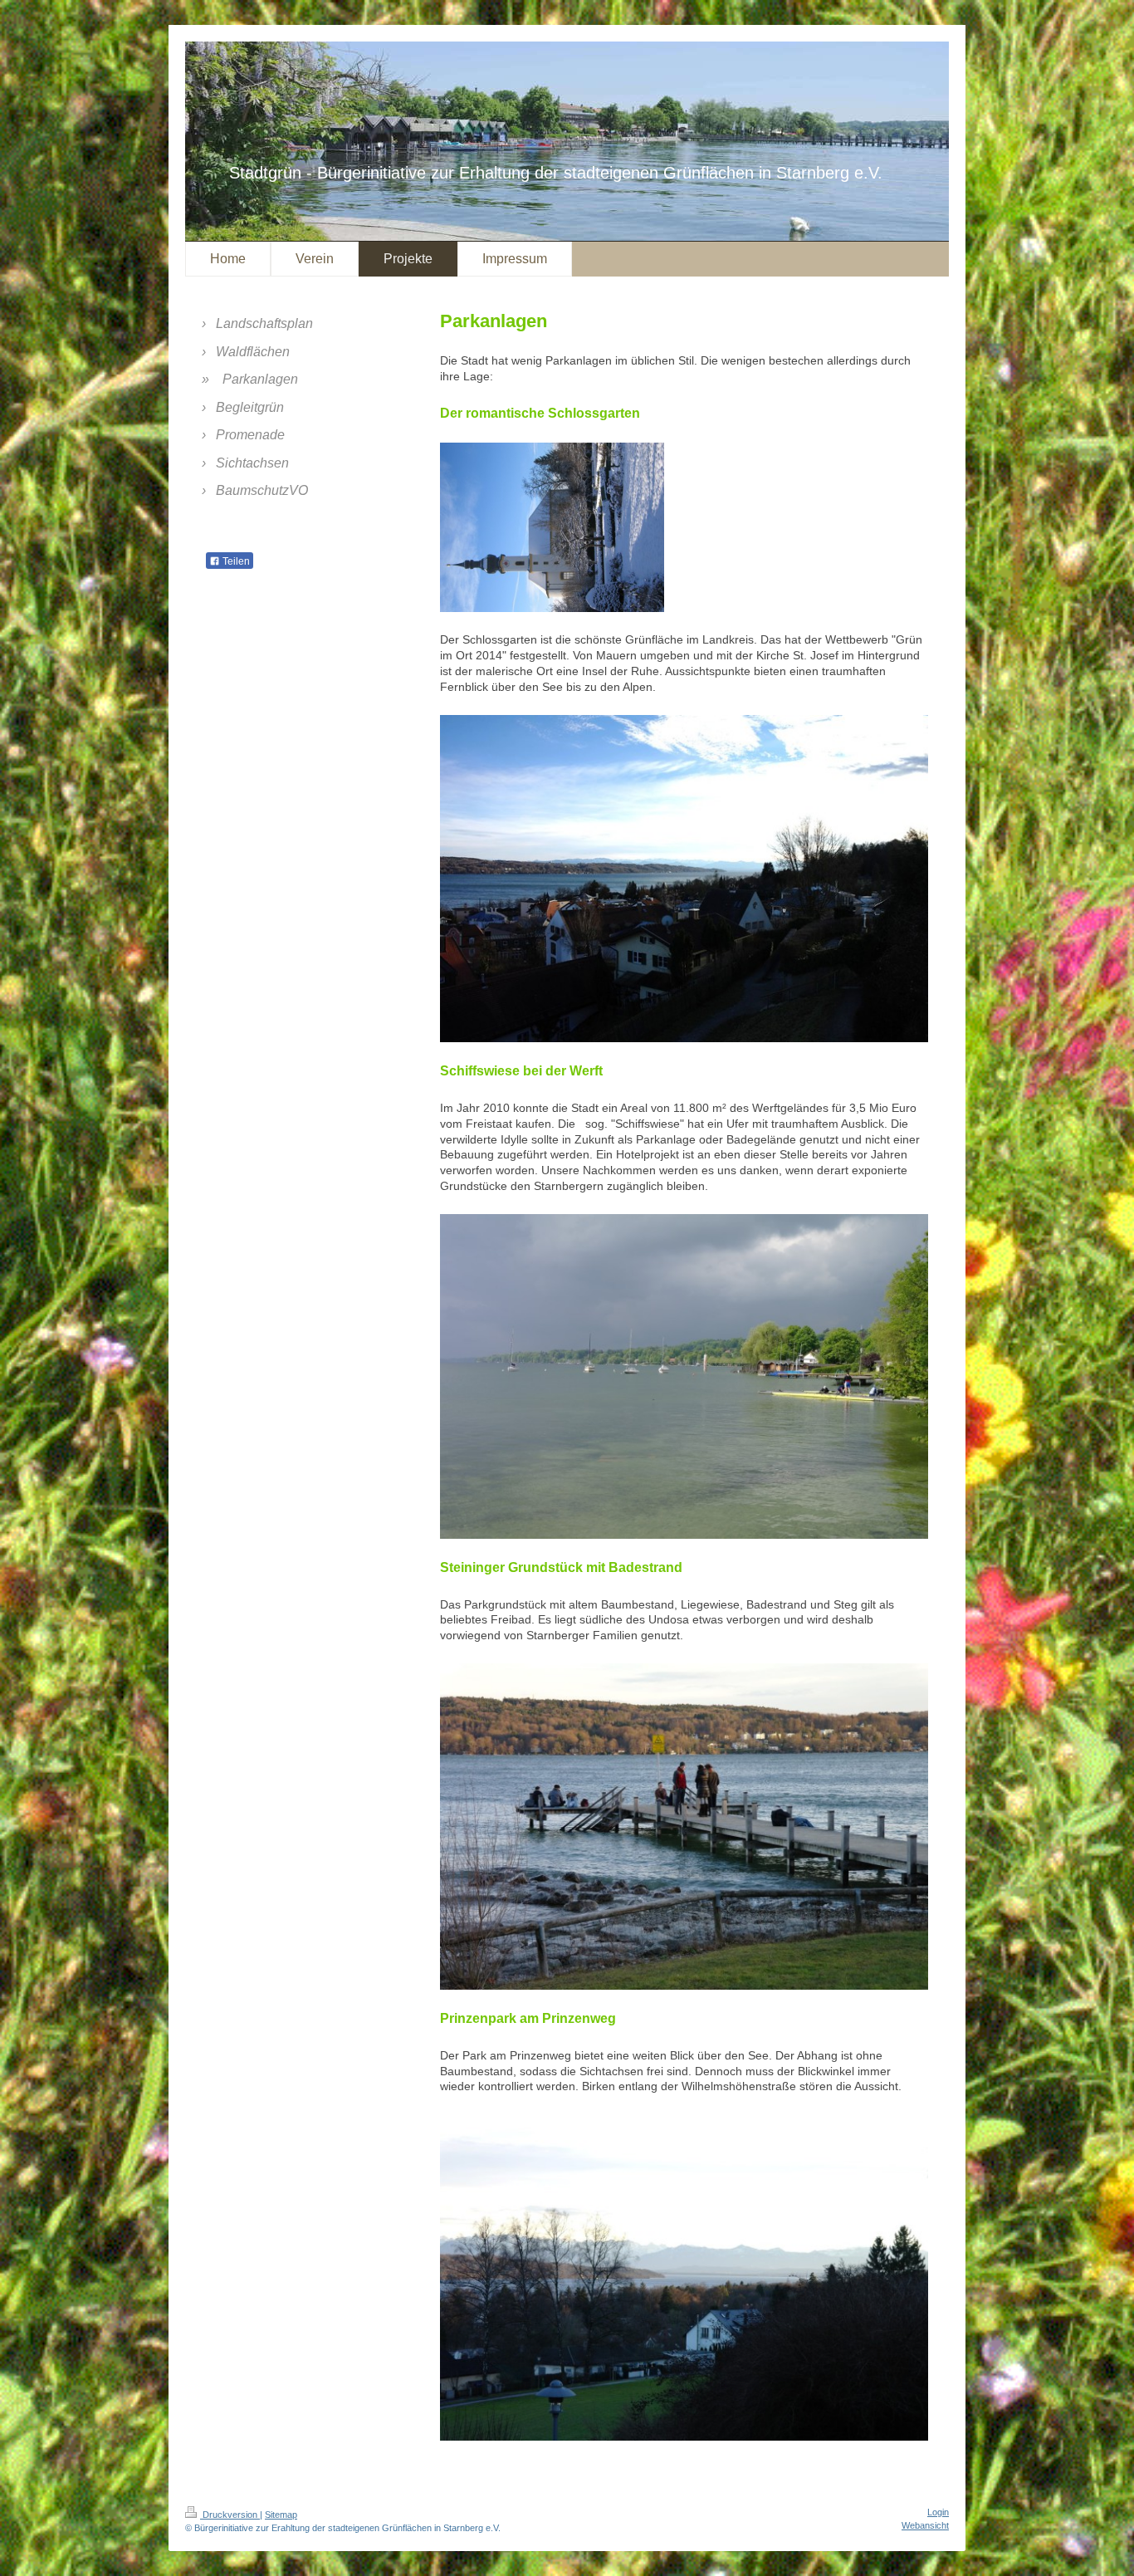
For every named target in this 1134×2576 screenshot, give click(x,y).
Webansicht (925, 2525)
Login (938, 2512)
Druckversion (230, 2515)
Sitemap (281, 2515)
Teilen (235, 561)
